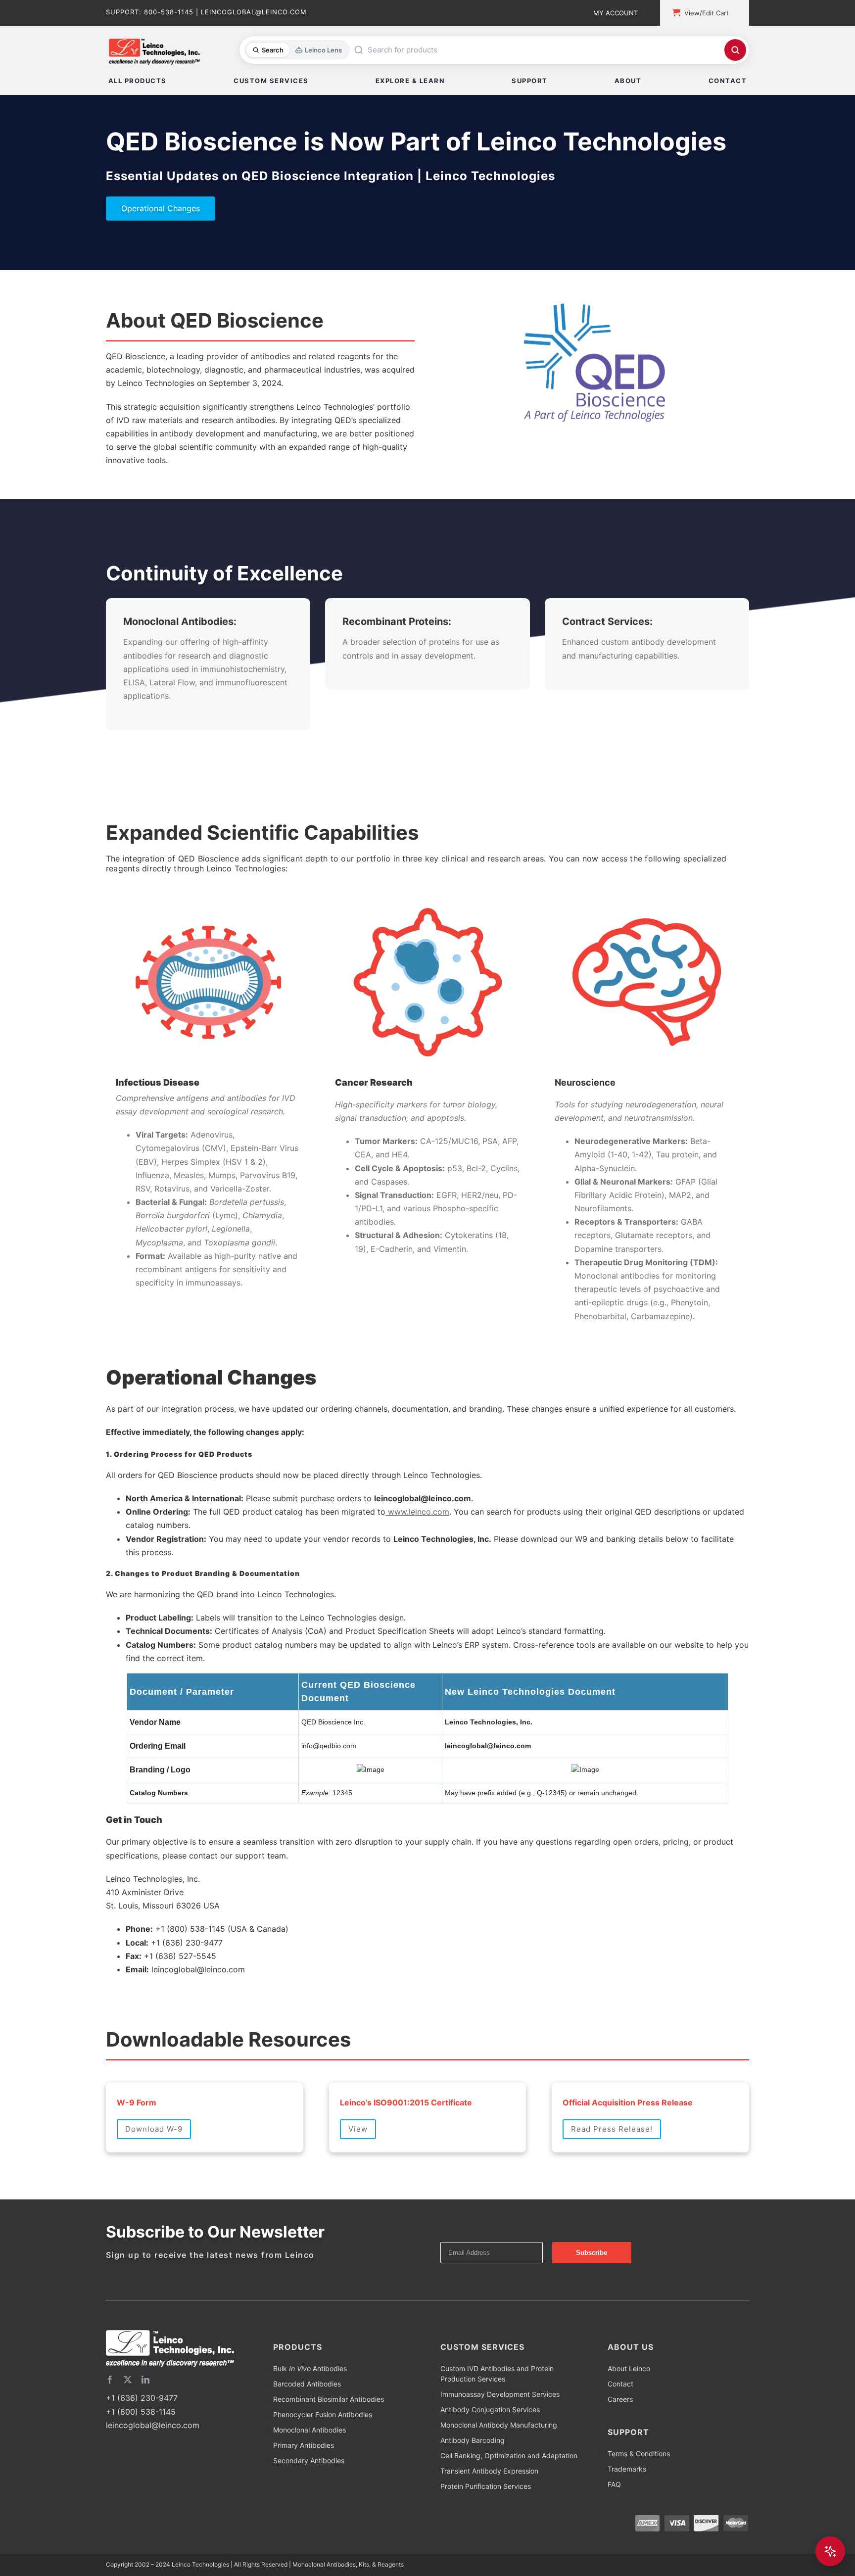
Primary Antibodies (304, 2482)
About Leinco (629, 2406)
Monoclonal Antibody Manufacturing (499, 2462)
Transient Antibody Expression (489, 2508)
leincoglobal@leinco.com (153, 2462)
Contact (620, 2421)
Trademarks (627, 2506)
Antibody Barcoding (473, 2477)
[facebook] (110, 2417)
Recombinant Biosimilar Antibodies (329, 2436)
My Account (616, 13)
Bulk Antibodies (310, 2406)
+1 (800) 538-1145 (141, 2449)
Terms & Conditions (639, 2491)
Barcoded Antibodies (307, 2421)
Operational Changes (161, 208)
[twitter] (128, 2417)
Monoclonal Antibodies (309, 2467)
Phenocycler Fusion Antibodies (323, 2452)
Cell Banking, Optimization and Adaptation (509, 2493)
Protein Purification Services (486, 2523)
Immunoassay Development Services (500, 2431)
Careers (620, 2436)
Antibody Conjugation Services (490, 2447)
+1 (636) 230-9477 (142, 2435)
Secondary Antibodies (309, 2498)
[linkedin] (145, 2417)
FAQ (614, 2521)
